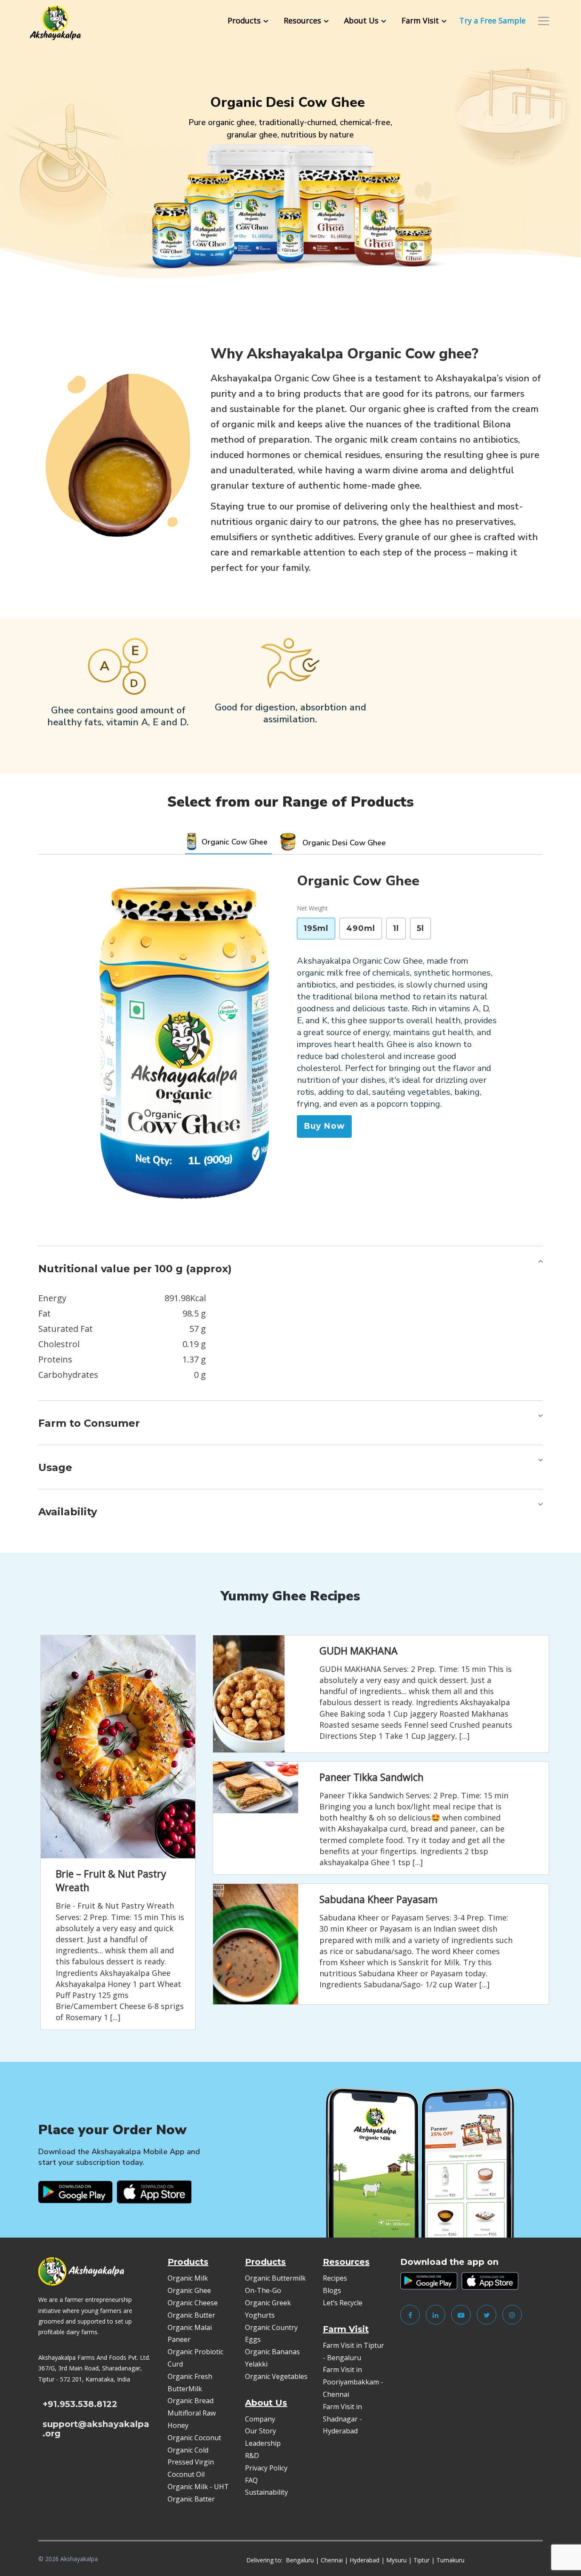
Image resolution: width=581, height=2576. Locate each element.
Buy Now (324, 1126)
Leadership (263, 2443)
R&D (252, 2456)
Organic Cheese (193, 2303)
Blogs (332, 2290)
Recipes (335, 2278)
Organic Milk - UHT (199, 2487)
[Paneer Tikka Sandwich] (252, 1787)
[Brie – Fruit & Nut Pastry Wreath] (118, 1747)
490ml (361, 928)
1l (396, 928)
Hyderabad (365, 2560)
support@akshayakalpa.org (96, 2429)
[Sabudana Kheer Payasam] (252, 1944)
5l (420, 928)
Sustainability (266, 2492)
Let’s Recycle (343, 2303)
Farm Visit (420, 20)
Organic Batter (191, 2499)
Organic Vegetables (276, 2376)
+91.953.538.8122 (80, 2404)
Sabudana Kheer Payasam (379, 1899)
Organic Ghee (189, 2290)
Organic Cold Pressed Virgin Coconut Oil (191, 2462)
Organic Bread (191, 2401)
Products (244, 20)
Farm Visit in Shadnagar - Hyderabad (342, 2419)
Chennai (332, 2560)
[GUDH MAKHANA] (246, 1694)
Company (260, 2419)
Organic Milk (188, 2278)
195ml (316, 928)
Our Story (261, 2431)
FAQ (251, 2480)
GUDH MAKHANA (359, 1651)
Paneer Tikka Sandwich (372, 1777)
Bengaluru (300, 2560)
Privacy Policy (266, 2468)
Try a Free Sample (493, 20)
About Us (361, 20)
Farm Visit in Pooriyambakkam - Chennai (353, 2382)
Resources (302, 20)
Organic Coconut (194, 2438)
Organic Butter (191, 2315)
